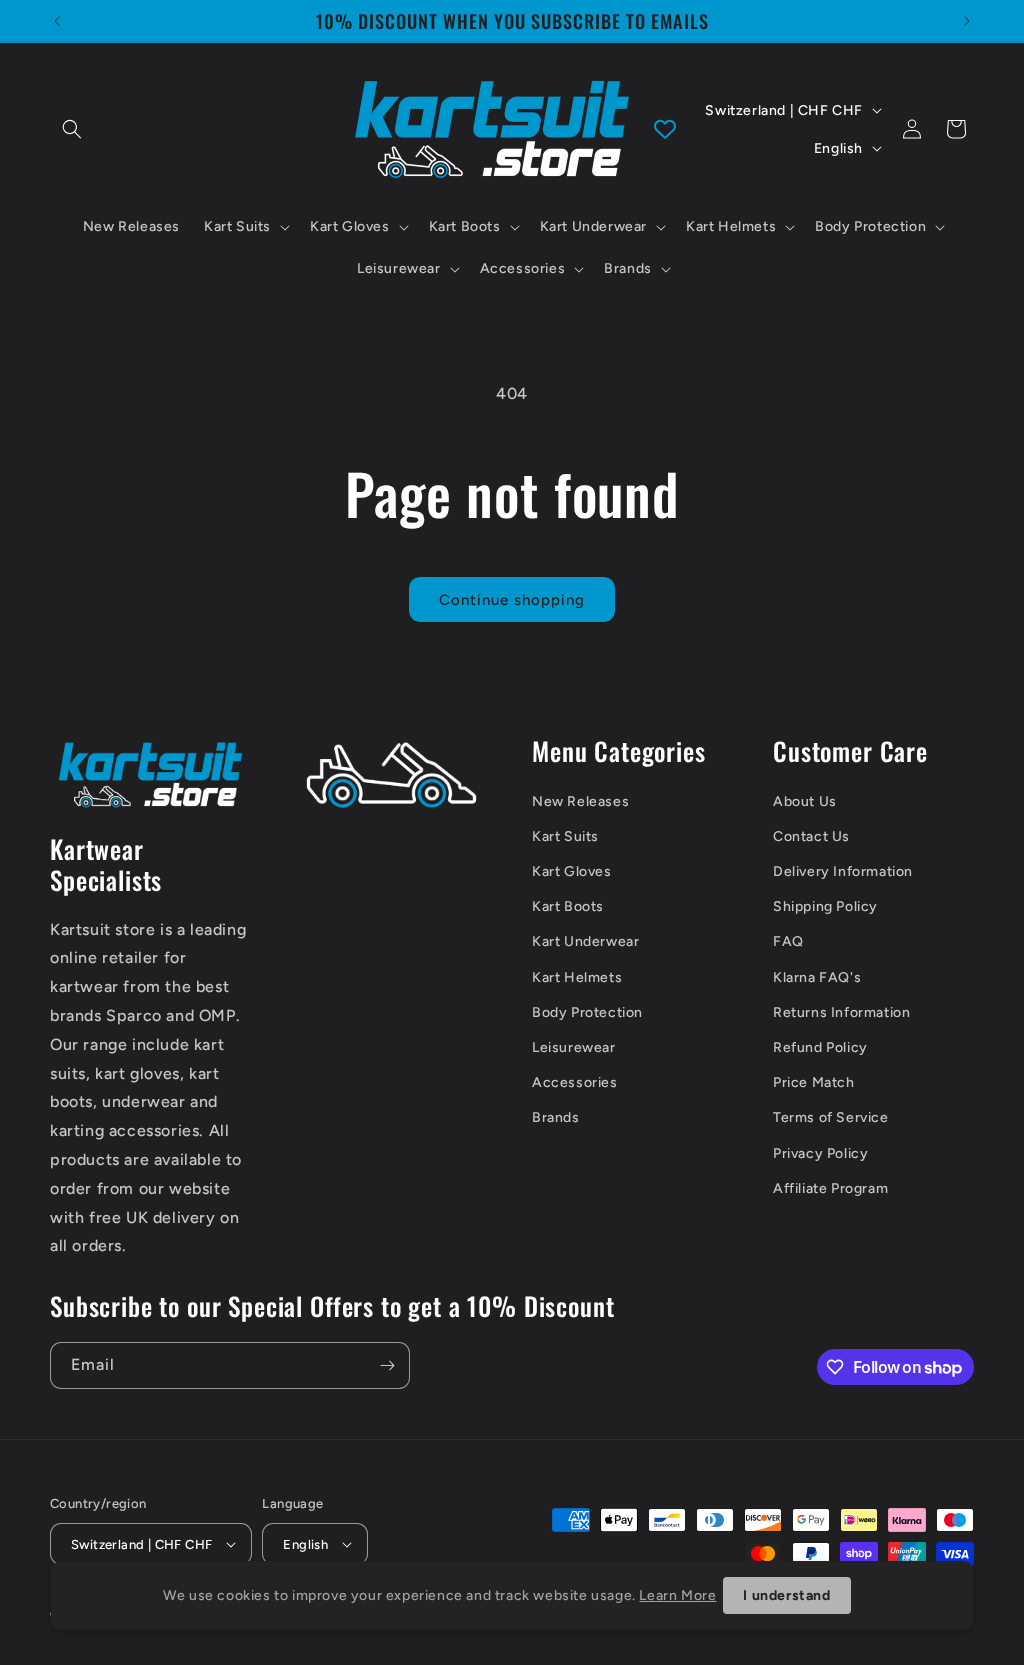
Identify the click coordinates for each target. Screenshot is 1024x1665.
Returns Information (841, 1012)
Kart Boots (568, 906)
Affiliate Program (830, 1188)
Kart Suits (565, 836)
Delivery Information (843, 871)
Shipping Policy (825, 906)
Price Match (814, 1082)
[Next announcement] (967, 21)
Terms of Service (831, 1117)
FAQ (788, 941)
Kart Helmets (577, 977)
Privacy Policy (820, 1153)
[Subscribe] (387, 1365)
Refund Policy (820, 1047)
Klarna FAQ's (817, 977)
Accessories (575, 1082)
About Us (805, 801)
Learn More (677, 1595)
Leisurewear (574, 1047)
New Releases (580, 801)
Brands (556, 1117)
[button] (72, 129)
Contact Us (811, 836)
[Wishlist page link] (665, 129)
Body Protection (587, 1012)
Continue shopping (512, 600)
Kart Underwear (585, 941)
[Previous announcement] (57, 21)
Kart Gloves (572, 871)
